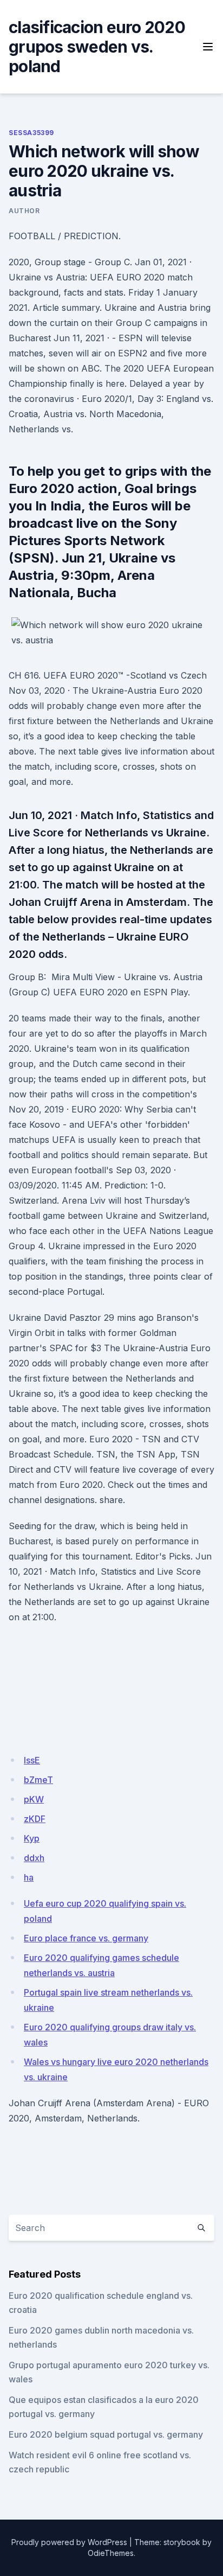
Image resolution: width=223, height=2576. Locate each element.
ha (29, 1877)
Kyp (32, 1838)
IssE (32, 1760)
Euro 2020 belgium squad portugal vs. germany (106, 2434)
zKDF (35, 1819)
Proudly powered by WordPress (69, 2542)
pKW (34, 1799)
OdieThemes (111, 2553)
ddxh (34, 1858)
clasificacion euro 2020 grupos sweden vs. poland (97, 47)
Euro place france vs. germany (86, 1938)
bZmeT (38, 1780)
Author (24, 211)
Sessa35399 (31, 133)
